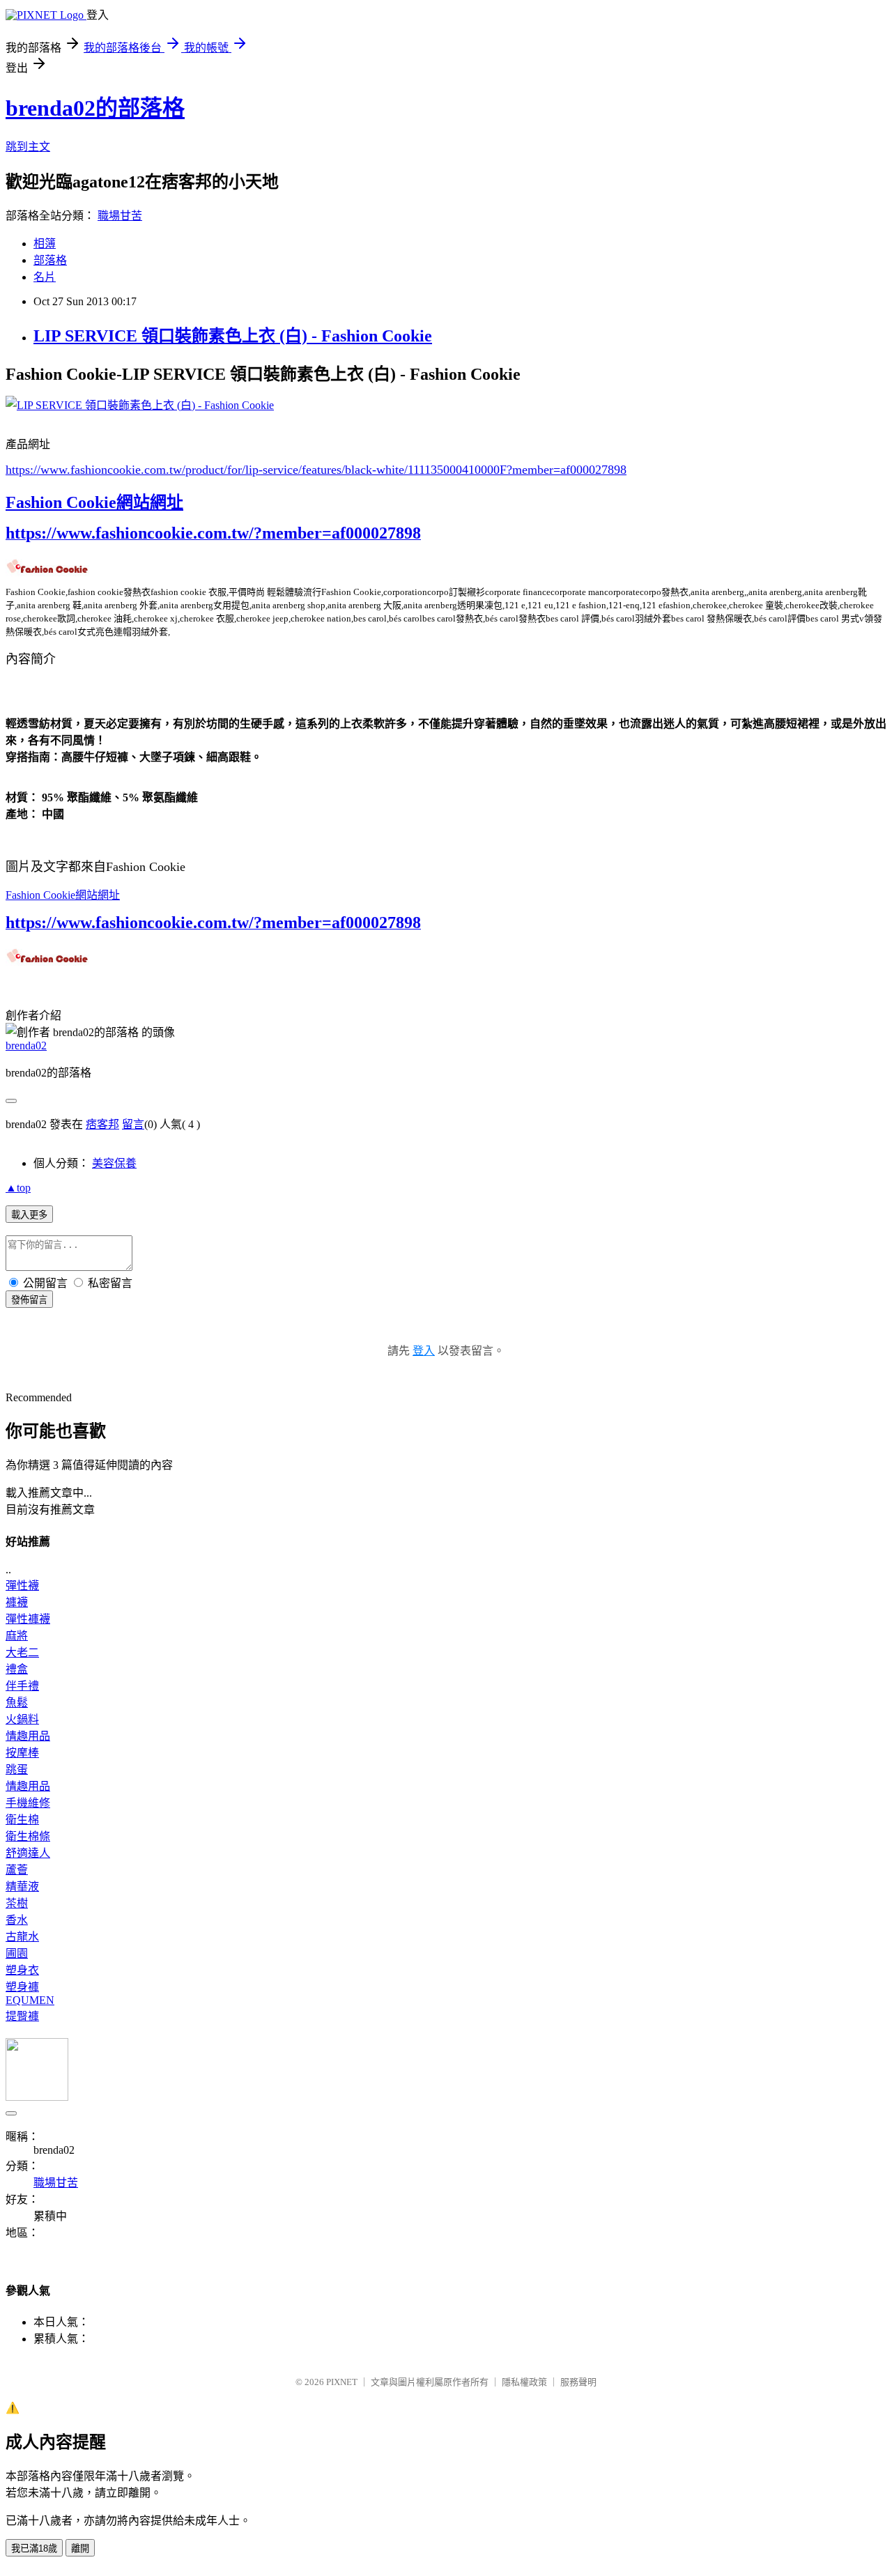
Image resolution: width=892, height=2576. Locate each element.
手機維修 (28, 1803)
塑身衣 (22, 1970)
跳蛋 (17, 1769)
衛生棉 (22, 1820)
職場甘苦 (120, 216)
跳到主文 (28, 147)
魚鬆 (17, 1703)
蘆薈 (17, 1870)
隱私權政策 (524, 2382)
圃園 (17, 1953)
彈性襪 (22, 1586)
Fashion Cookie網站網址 (94, 502)
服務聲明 (578, 2382)
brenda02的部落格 (95, 108)
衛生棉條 (28, 1836)
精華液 (22, 1887)
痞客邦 (102, 1124)
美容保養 (114, 1163)
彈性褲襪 (28, 1619)
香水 (17, 1920)
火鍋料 (22, 1719)
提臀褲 (22, 2016)
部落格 (50, 260)
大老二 (22, 1652)
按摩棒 (22, 1753)
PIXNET (342, 2382)
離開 (80, 2548)
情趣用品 (28, 1736)
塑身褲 (22, 1987)
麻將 (17, 1636)
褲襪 (17, 1602)
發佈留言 (29, 1300)
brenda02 (26, 1046)
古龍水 (22, 1937)
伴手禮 (22, 1686)
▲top (18, 1188)
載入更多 (29, 1215)
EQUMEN (30, 2000)
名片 (45, 277)
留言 (133, 1124)
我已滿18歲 (34, 2548)
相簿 (45, 244)
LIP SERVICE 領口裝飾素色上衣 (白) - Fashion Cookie (233, 336)
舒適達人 (28, 1853)
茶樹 (17, 1903)
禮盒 (17, 1669)
